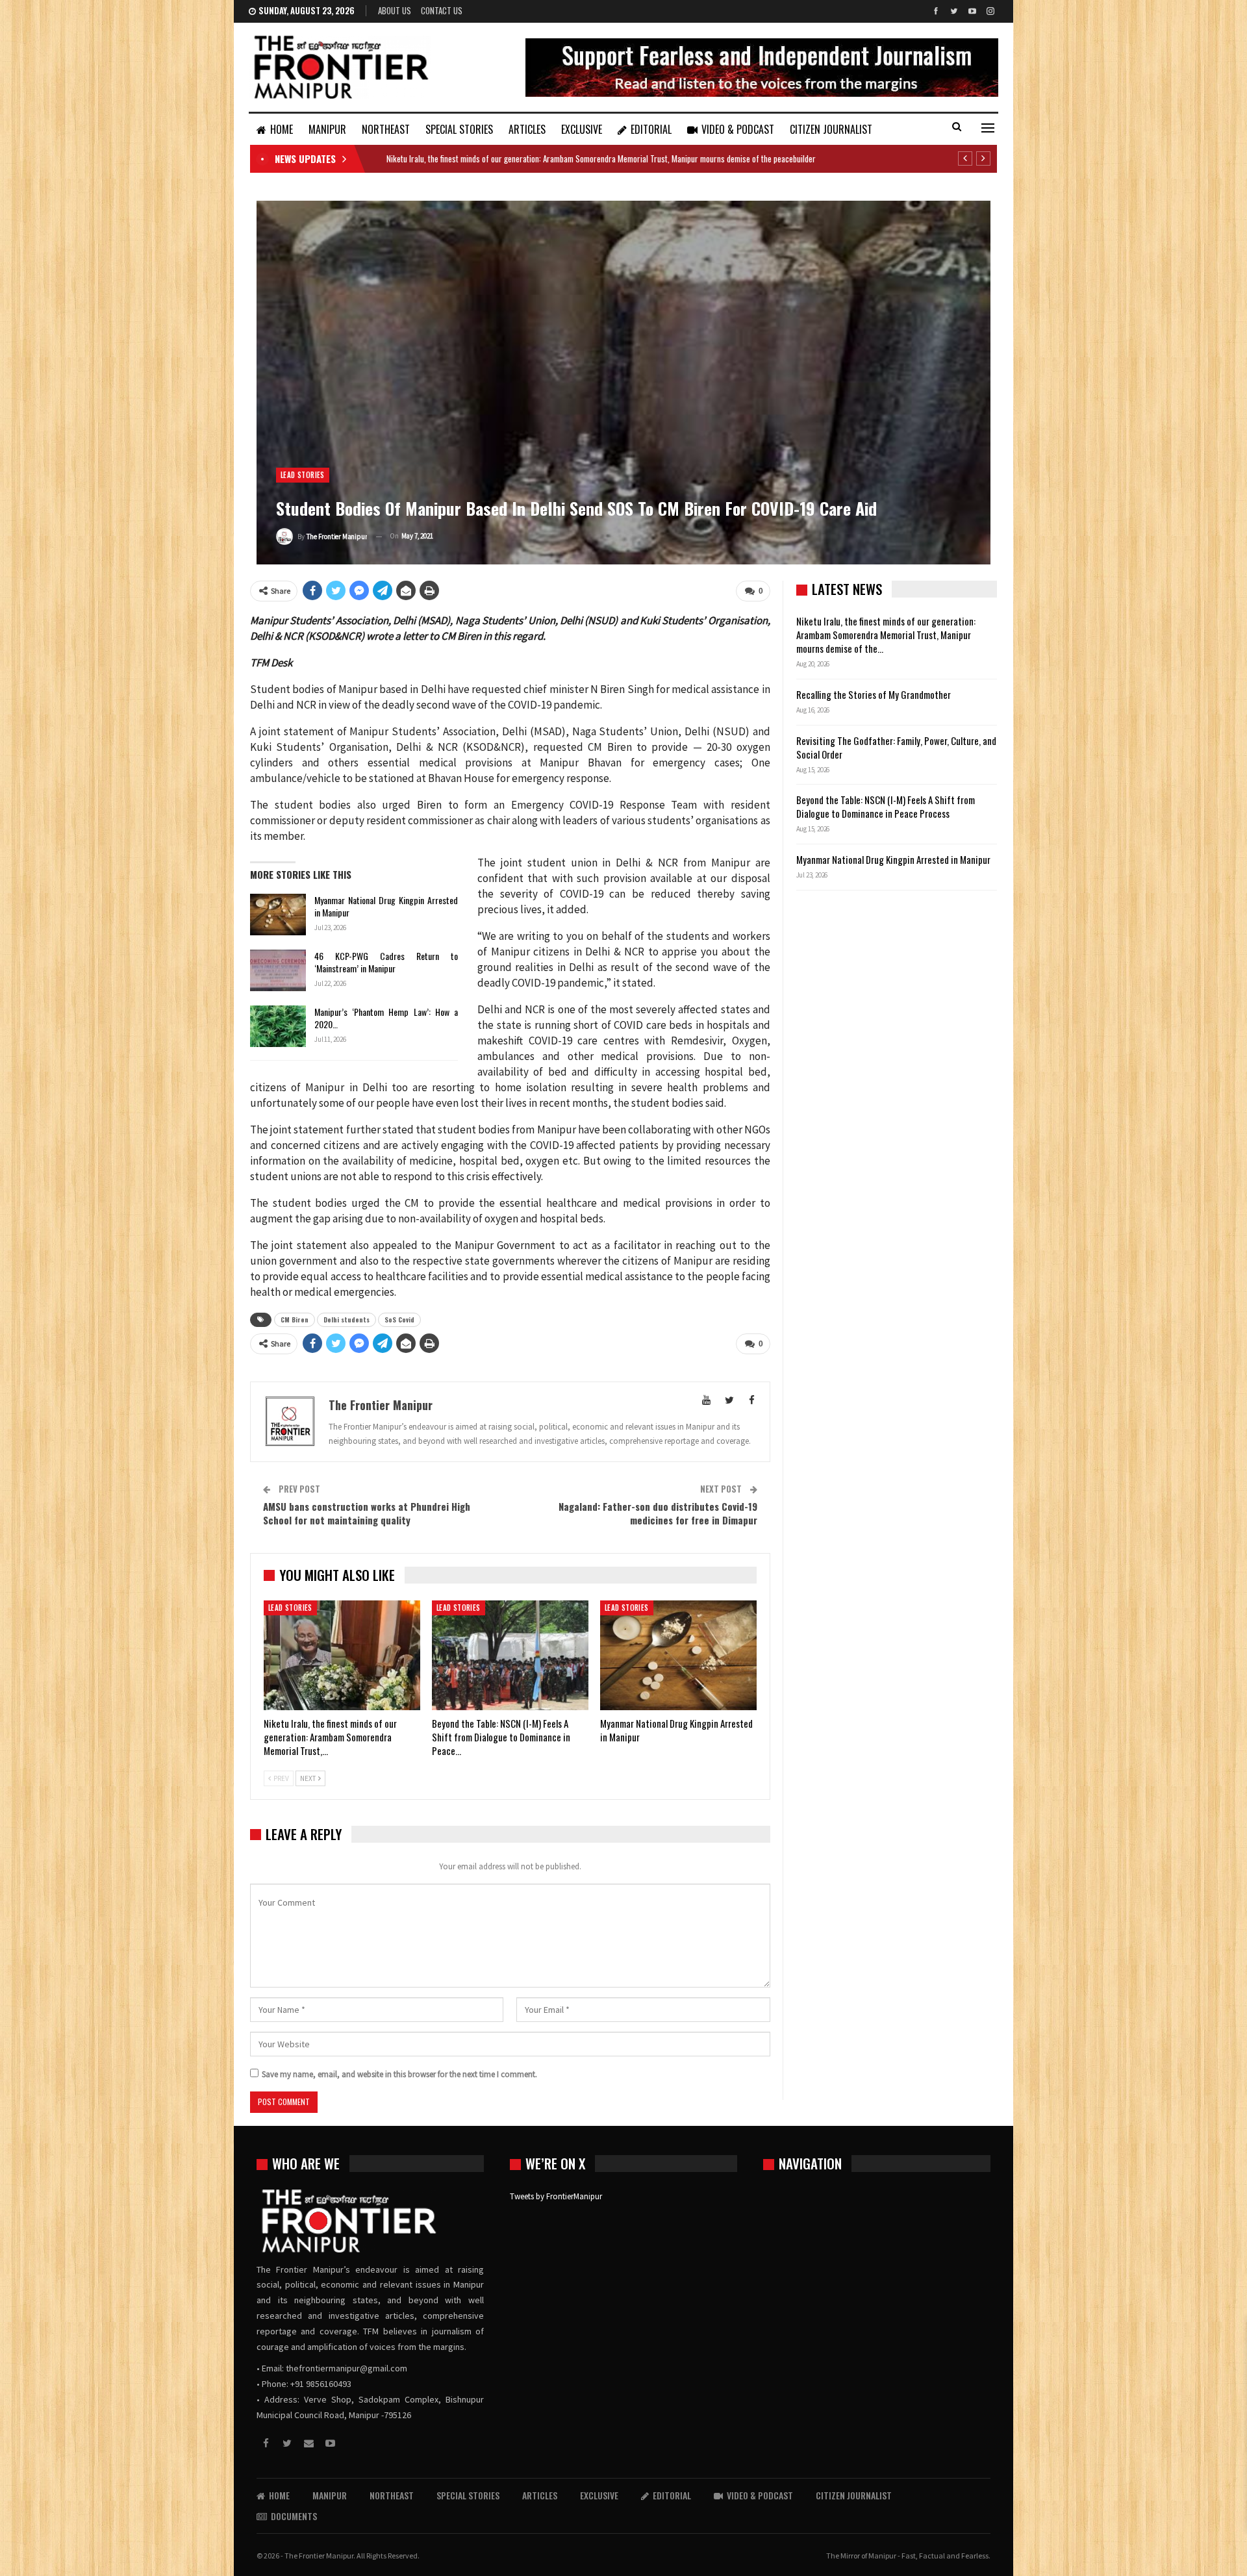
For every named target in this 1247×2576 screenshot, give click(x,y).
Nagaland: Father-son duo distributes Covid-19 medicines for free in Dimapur (658, 1513)
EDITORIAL (651, 129)
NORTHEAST (386, 129)
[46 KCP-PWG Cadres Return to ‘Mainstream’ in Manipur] (278, 970)
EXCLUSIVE (582, 129)
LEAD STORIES (303, 475)
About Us (395, 10)
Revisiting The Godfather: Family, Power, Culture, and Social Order (896, 747)
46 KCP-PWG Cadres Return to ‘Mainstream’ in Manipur (386, 962)
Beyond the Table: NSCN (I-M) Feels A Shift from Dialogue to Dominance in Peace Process (886, 806)
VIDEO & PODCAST (738, 129)
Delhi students (346, 1320)
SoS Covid (399, 1320)
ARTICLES (527, 129)
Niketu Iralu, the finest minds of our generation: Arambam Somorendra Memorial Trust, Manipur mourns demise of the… (886, 635)
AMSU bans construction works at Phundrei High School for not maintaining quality (367, 1513)
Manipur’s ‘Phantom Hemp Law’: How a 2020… (386, 1018)
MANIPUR (327, 129)
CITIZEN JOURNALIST (831, 129)
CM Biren (295, 1320)
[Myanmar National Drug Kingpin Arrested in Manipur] (278, 915)
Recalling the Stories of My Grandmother (875, 694)
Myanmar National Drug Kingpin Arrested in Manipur (386, 906)
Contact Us (442, 10)
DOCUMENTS (294, 2516)
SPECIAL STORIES (459, 129)
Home (282, 129)
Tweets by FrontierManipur (556, 2196)
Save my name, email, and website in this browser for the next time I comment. (399, 2074)
